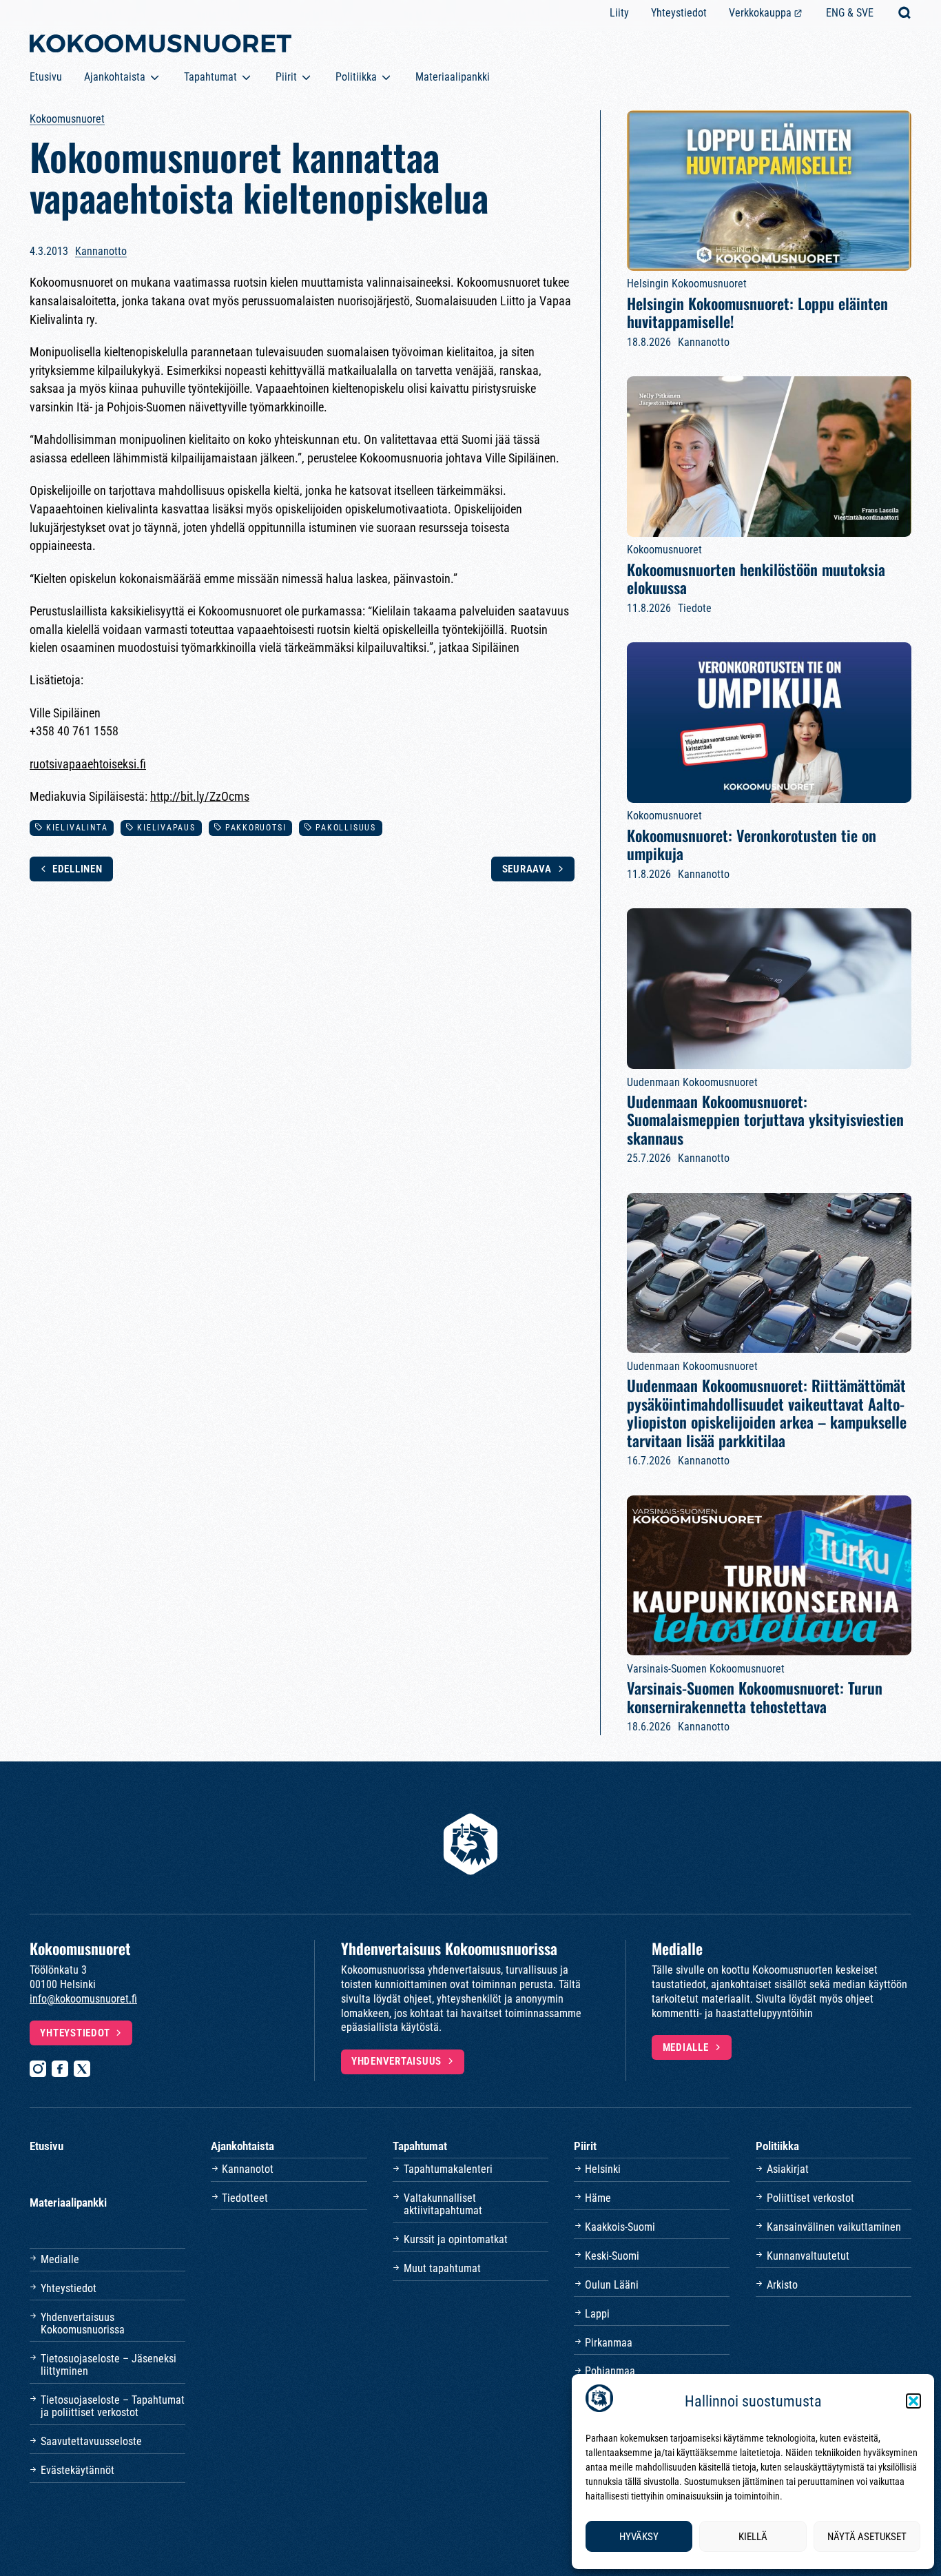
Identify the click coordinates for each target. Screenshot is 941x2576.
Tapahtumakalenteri (448, 2169)
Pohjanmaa (610, 2371)
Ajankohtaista (115, 77)
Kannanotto (101, 251)
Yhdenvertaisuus (396, 2061)
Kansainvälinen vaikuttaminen (834, 2227)
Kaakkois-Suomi (620, 2227)
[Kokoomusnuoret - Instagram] (38, 2069)
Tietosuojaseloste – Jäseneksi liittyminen (108, 2365)
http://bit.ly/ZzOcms (200, 796)
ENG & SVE (850, 13)
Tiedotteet (245, 2198)
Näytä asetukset (867, 2537)
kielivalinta (77, 828)
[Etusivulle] (161, 46)
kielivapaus (166, 828)
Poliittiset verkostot (810, 2198)
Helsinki (603, 2169)
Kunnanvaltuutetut (808, 2256)
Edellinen (77, 869)
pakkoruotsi (256, 828)
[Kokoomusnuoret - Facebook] (60, 2069)
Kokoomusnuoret (67, 119)
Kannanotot (248, 2169)
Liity (619, 13)
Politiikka (356, 77)
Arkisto (782, 2285)
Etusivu (46, 77)
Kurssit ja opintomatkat (456, 2239)
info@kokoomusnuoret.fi (83, 1999)
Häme (598, 2198)
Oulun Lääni (612, 2285)
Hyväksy (639, 2537)
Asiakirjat (788, 2169)
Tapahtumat (210, 77)
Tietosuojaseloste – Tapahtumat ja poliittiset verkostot (113, 2406)
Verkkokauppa (760, 13)
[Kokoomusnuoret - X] (82, 2069)
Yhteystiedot (679, 13)
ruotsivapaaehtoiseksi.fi (88, 764)
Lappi (597, 2314)
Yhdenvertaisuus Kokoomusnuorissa (83, 2323)
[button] (913, 2401)
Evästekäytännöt (77, 2470)
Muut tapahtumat (442, 2268)
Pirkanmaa (609, 2343)
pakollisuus (346, 828)
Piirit (286, 77)
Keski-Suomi (612, 2256)
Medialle (686, 2047)
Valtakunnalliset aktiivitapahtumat (443, 2204)
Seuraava (527, 869)
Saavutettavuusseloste (91, 2441)
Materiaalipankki (453, 77)
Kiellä (753, 2537)
